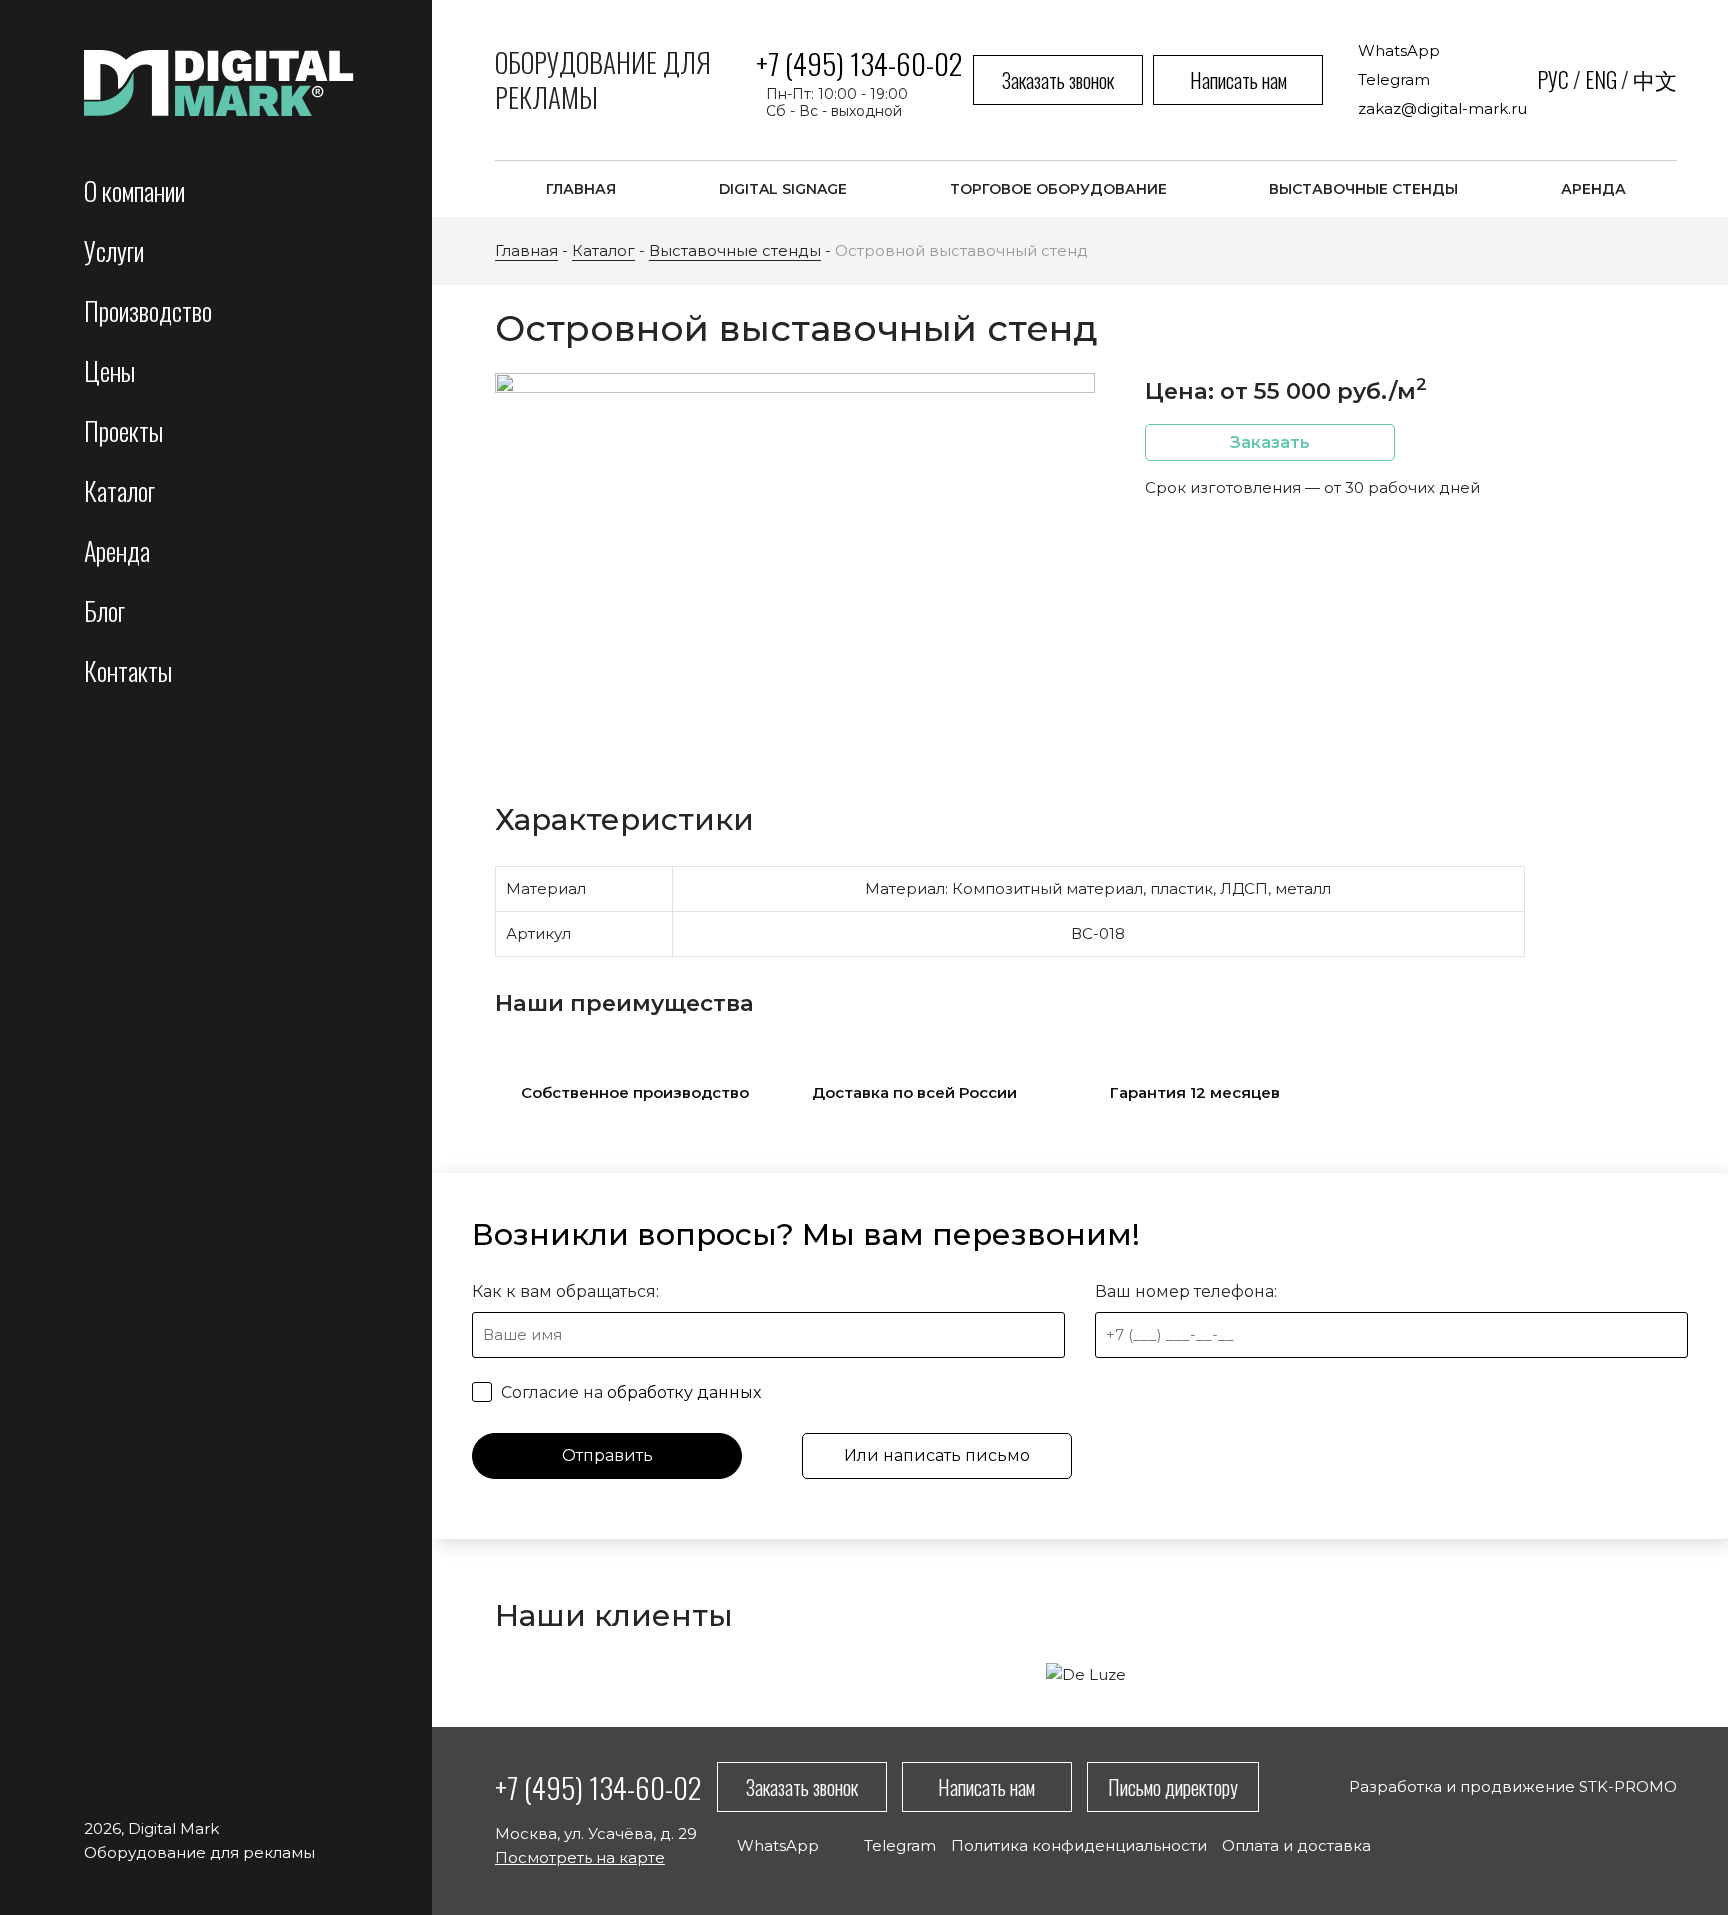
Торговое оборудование (1058, 189)
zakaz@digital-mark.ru (1442, 108)
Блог (104, 610)
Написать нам (1238, 80)
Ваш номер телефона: (1186, 1291)
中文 (1655, 79)
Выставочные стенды (1363, 189)
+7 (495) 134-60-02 (859, 62)
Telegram (1394, 79)
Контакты (128, 670)
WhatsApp (1399, 50)
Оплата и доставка (1296, 1845)
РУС (1553, 79)
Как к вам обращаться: (565, 1291)
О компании (134, 190)
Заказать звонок (1058, 80)
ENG (1601, 79)
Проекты (123, 430)
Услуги (114, 250)
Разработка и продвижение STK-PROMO (1513, 1786)
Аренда (117, 550)
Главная (581, 189)
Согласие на (629, 1392)
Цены (109, 370)
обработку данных (684, 1392)
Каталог (119, 490)
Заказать (1270, 442)
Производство (148, 310)
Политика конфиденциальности (1079, 1845)
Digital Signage (783, 189)
